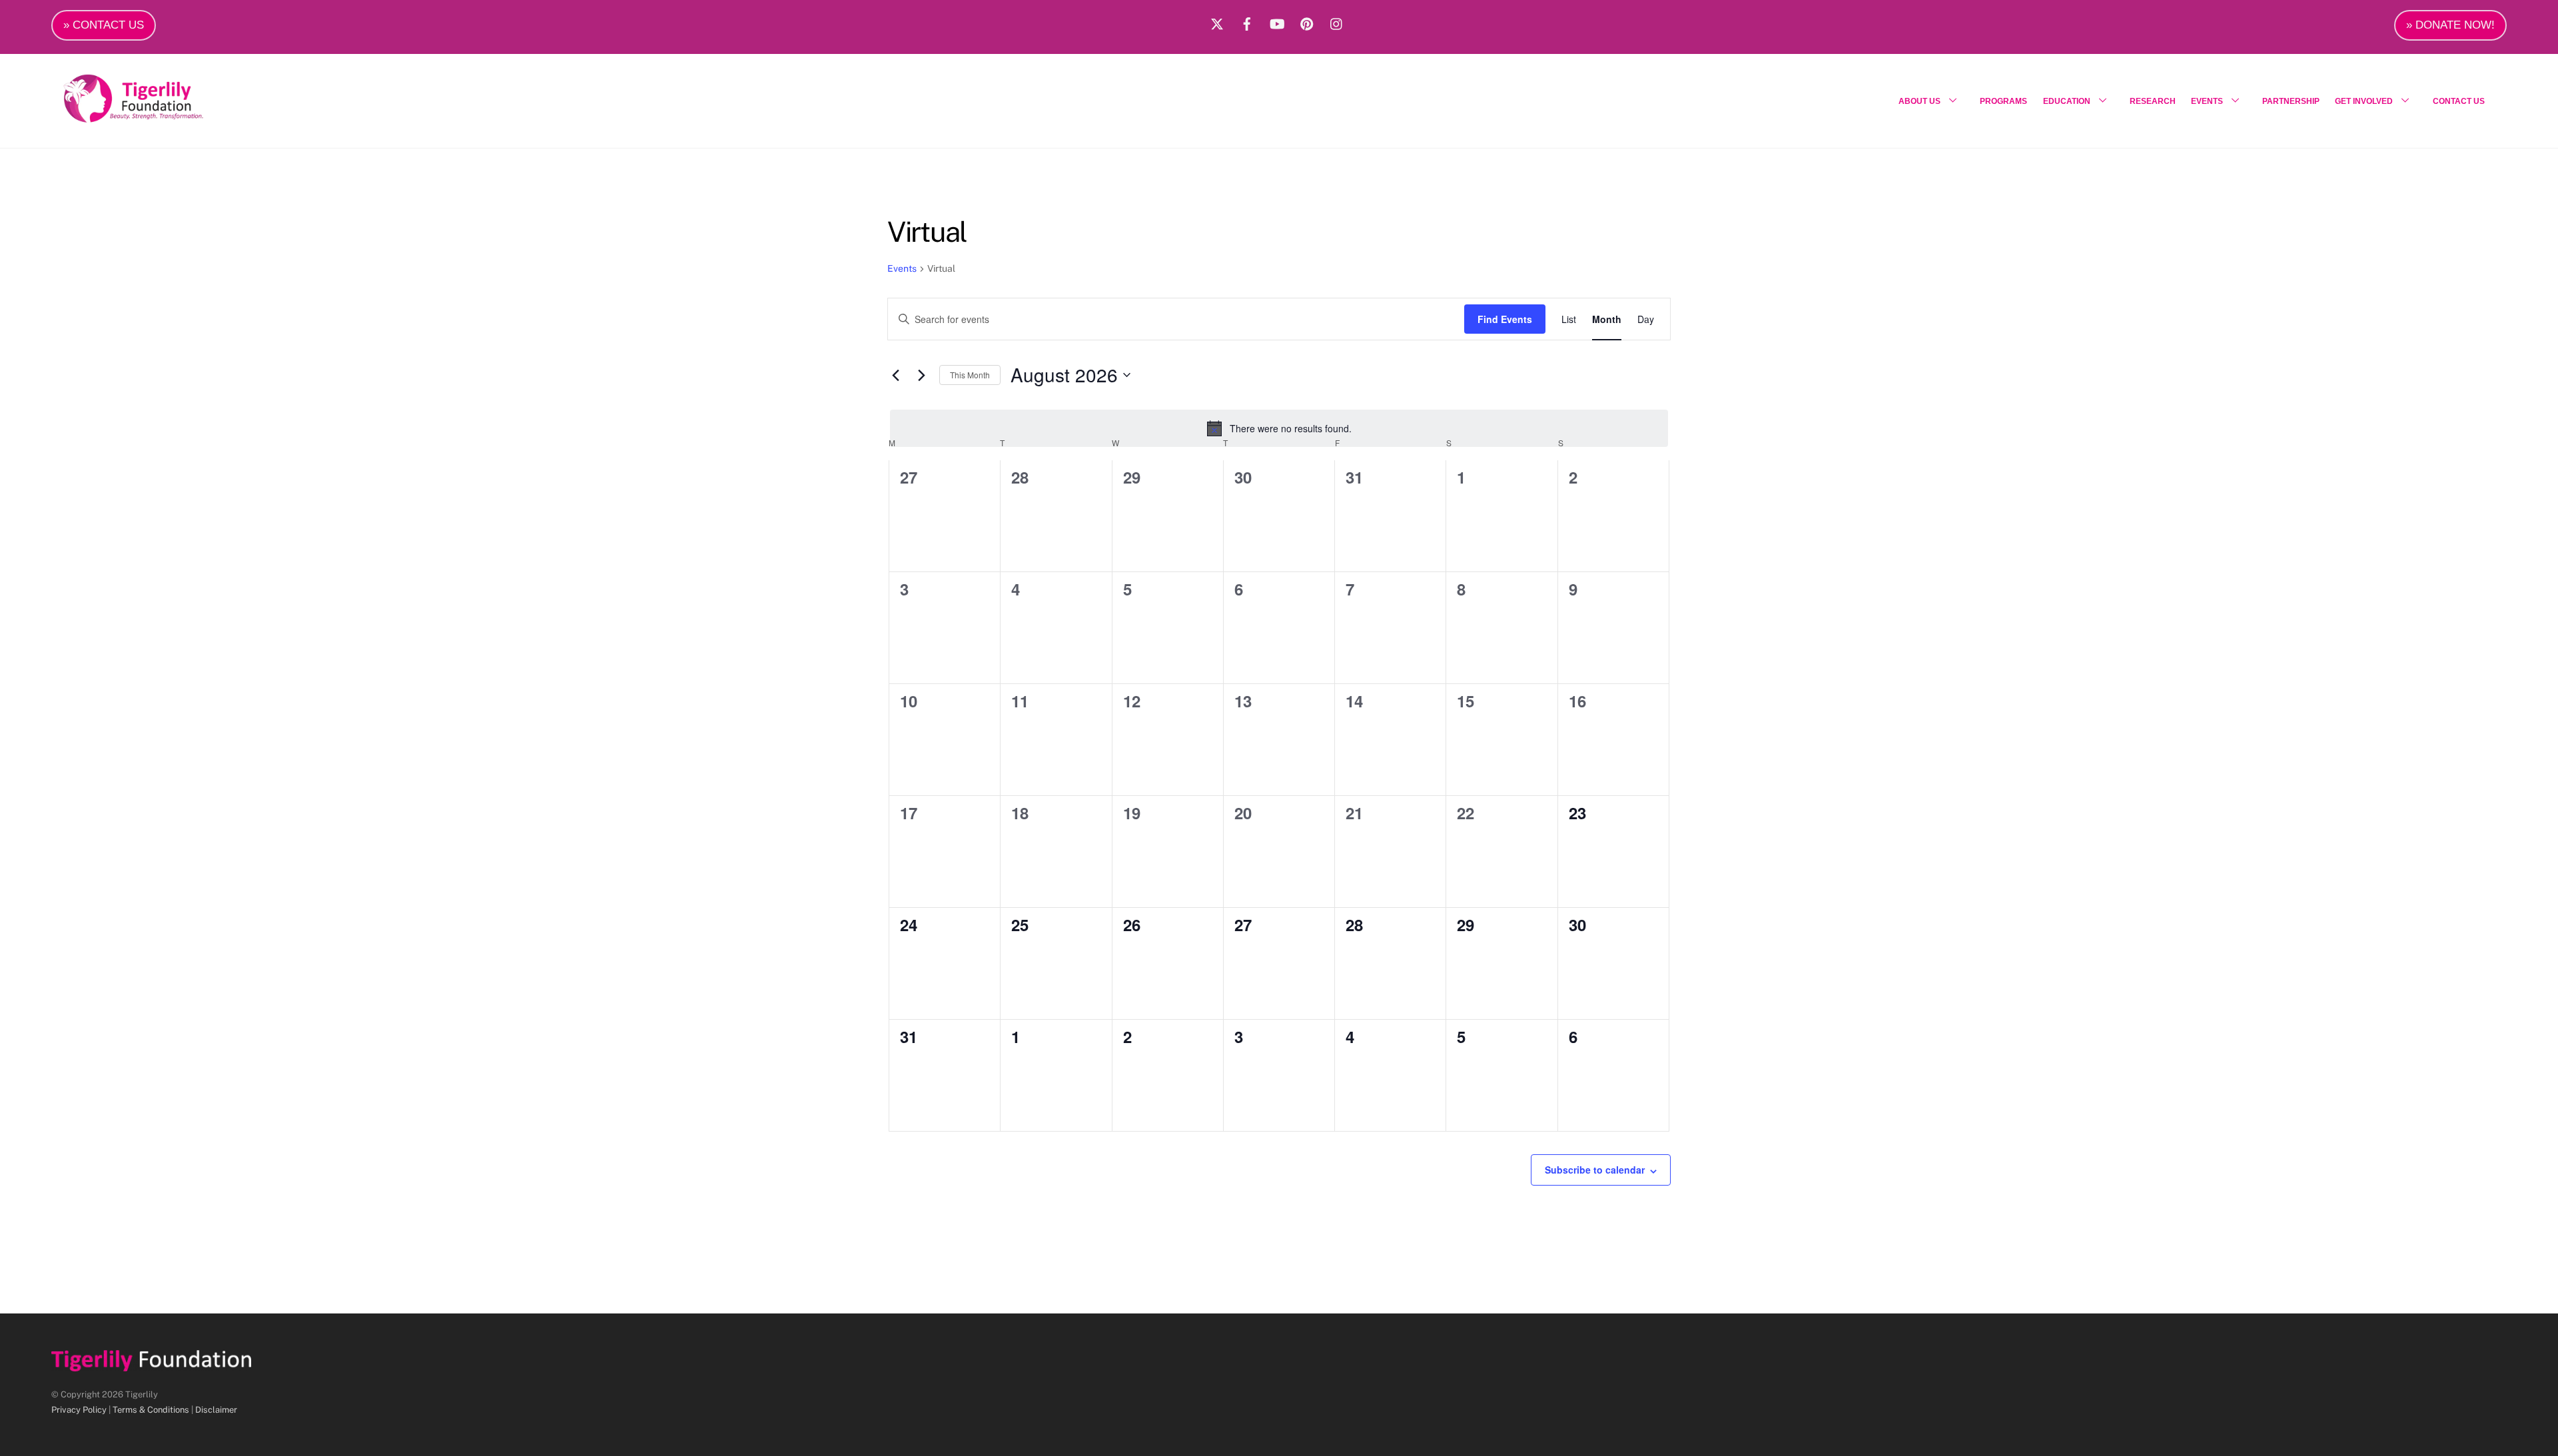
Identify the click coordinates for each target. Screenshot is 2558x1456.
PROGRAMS (2003, 101)
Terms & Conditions (151, 1410)
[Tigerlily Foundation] (162, 117)
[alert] (1279, 428)
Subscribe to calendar (1595, 1170)
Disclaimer (216, 1410)
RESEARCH (2153, 101)
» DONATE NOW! (2450, 25)
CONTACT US (2459, 101)
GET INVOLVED (2364, 101)
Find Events (1505, 319)
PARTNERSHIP (2291, 101)
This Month (970, 375)
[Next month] (921, 375)
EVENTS (2207, 101)
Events (902, 268)
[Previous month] (895, 375)
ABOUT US (1919, 101)
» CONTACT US (104, 25)
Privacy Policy (79, 1410)
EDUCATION (2067, 101)
